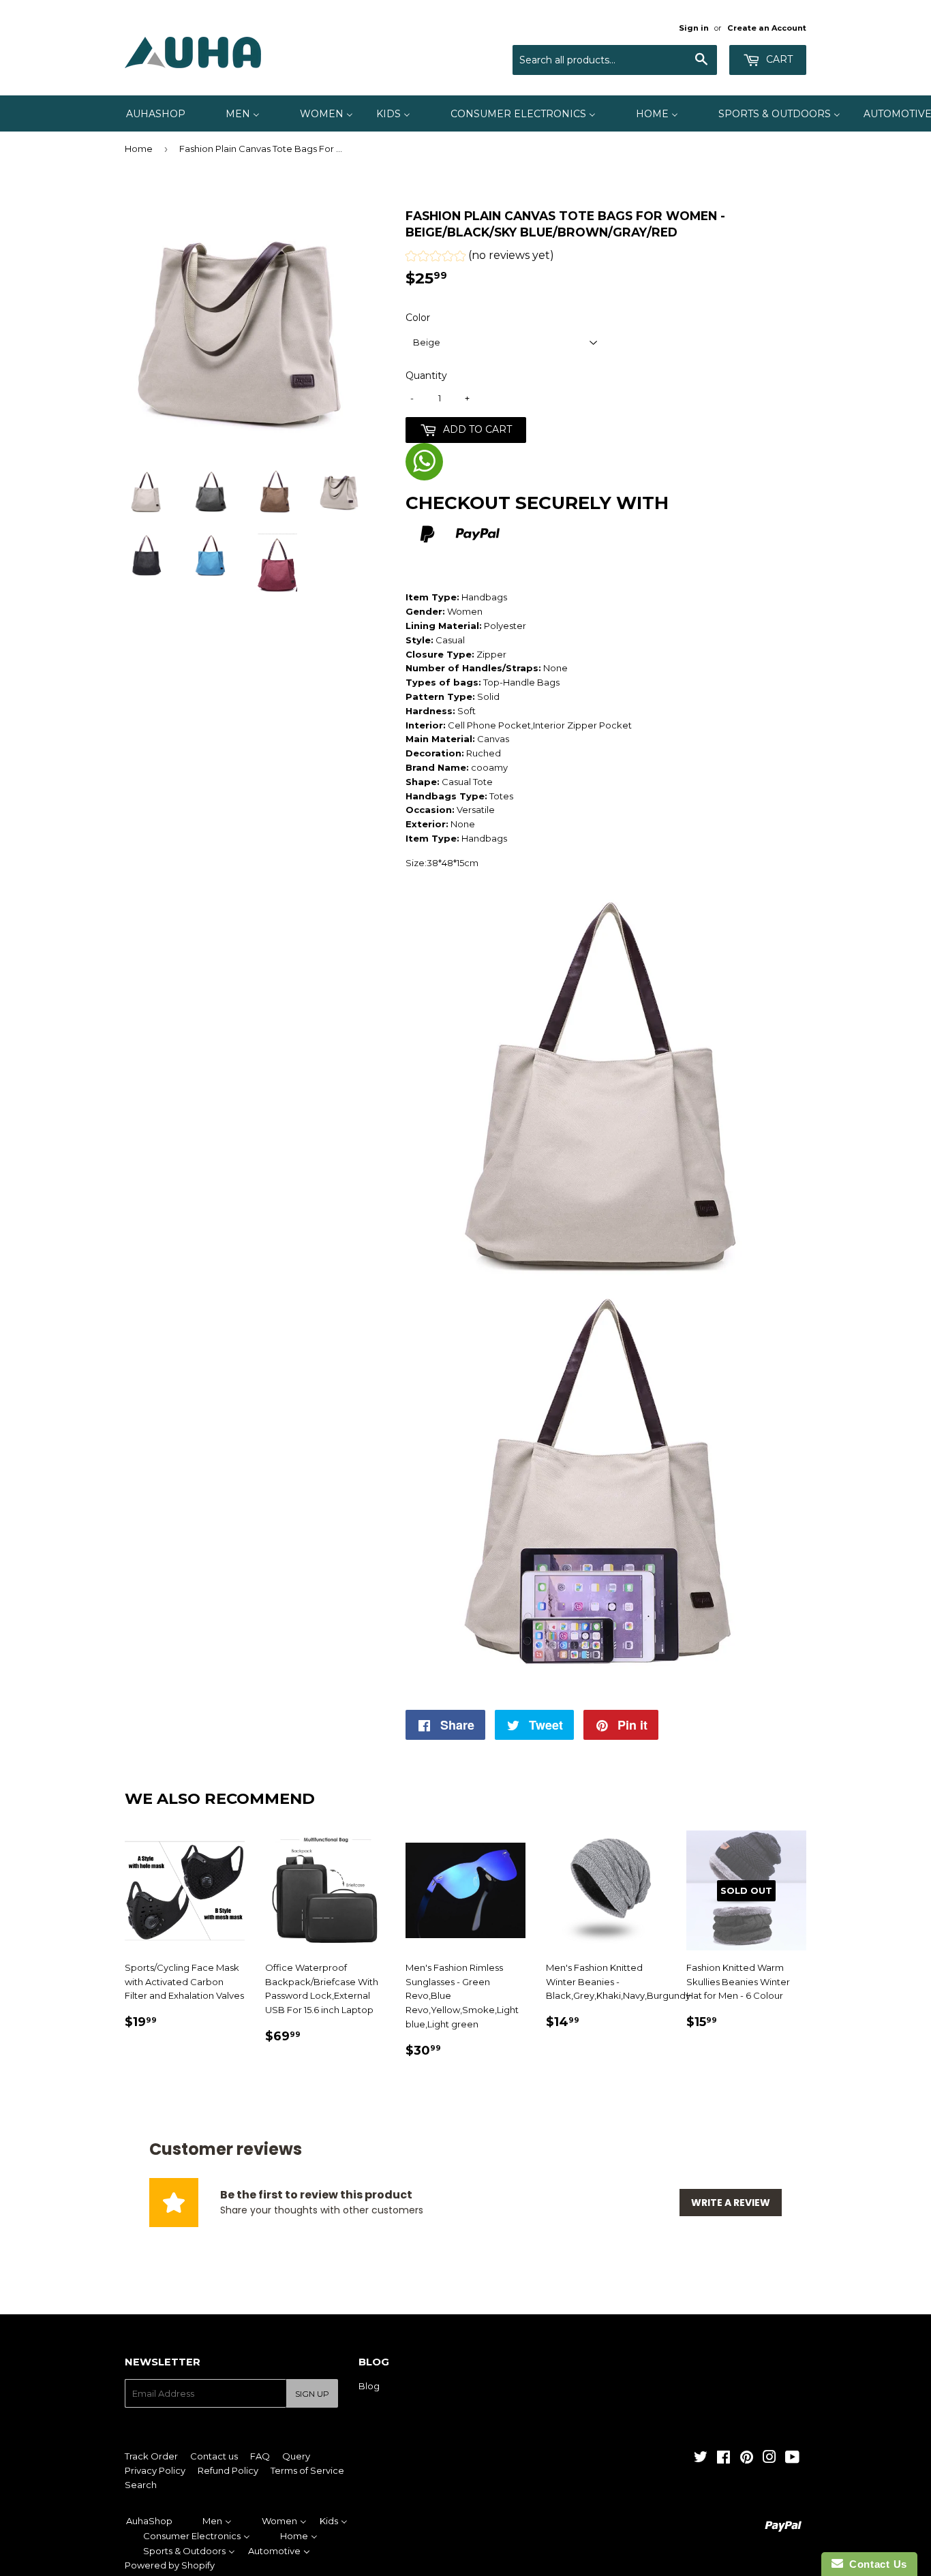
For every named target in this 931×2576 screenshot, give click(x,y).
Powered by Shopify (170, 2565)
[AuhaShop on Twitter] (701, 2459)
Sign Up (312, 2394)
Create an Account (767, 28)
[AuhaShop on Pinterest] (747, 2459)
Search (141, 2485)
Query (296, 2456)
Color (418, 318)
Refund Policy (228, 2470)
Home (139, 149)
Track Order (151, 2456)
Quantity (426, 375)
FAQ (260, 2456)
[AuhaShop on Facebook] (723, 2459)
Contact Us (875, 2564)
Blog (369, 2386)
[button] (480, 257)
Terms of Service (307, 2470)
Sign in (694, 28)
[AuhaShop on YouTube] (792, 2459)
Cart (778, 59)
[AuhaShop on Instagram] (769, 2459)
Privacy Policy (155, 2470)
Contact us (214, 2456)
